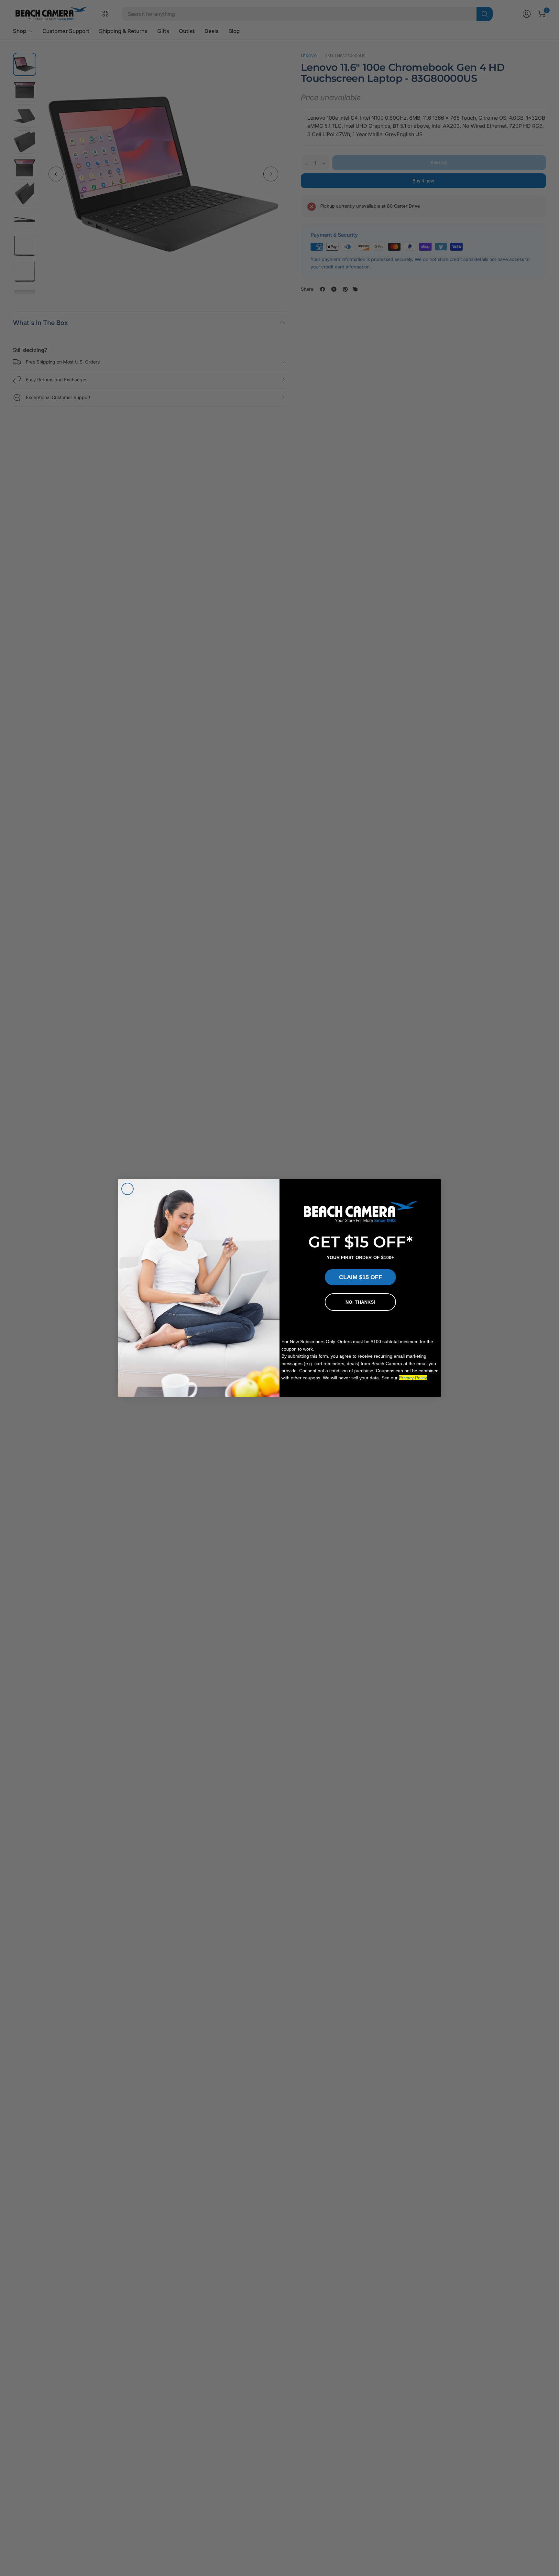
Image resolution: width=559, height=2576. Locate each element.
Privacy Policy (413, 1378)
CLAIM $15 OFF (361, 1277)
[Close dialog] (127, 1189)
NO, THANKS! (360, 1302)
